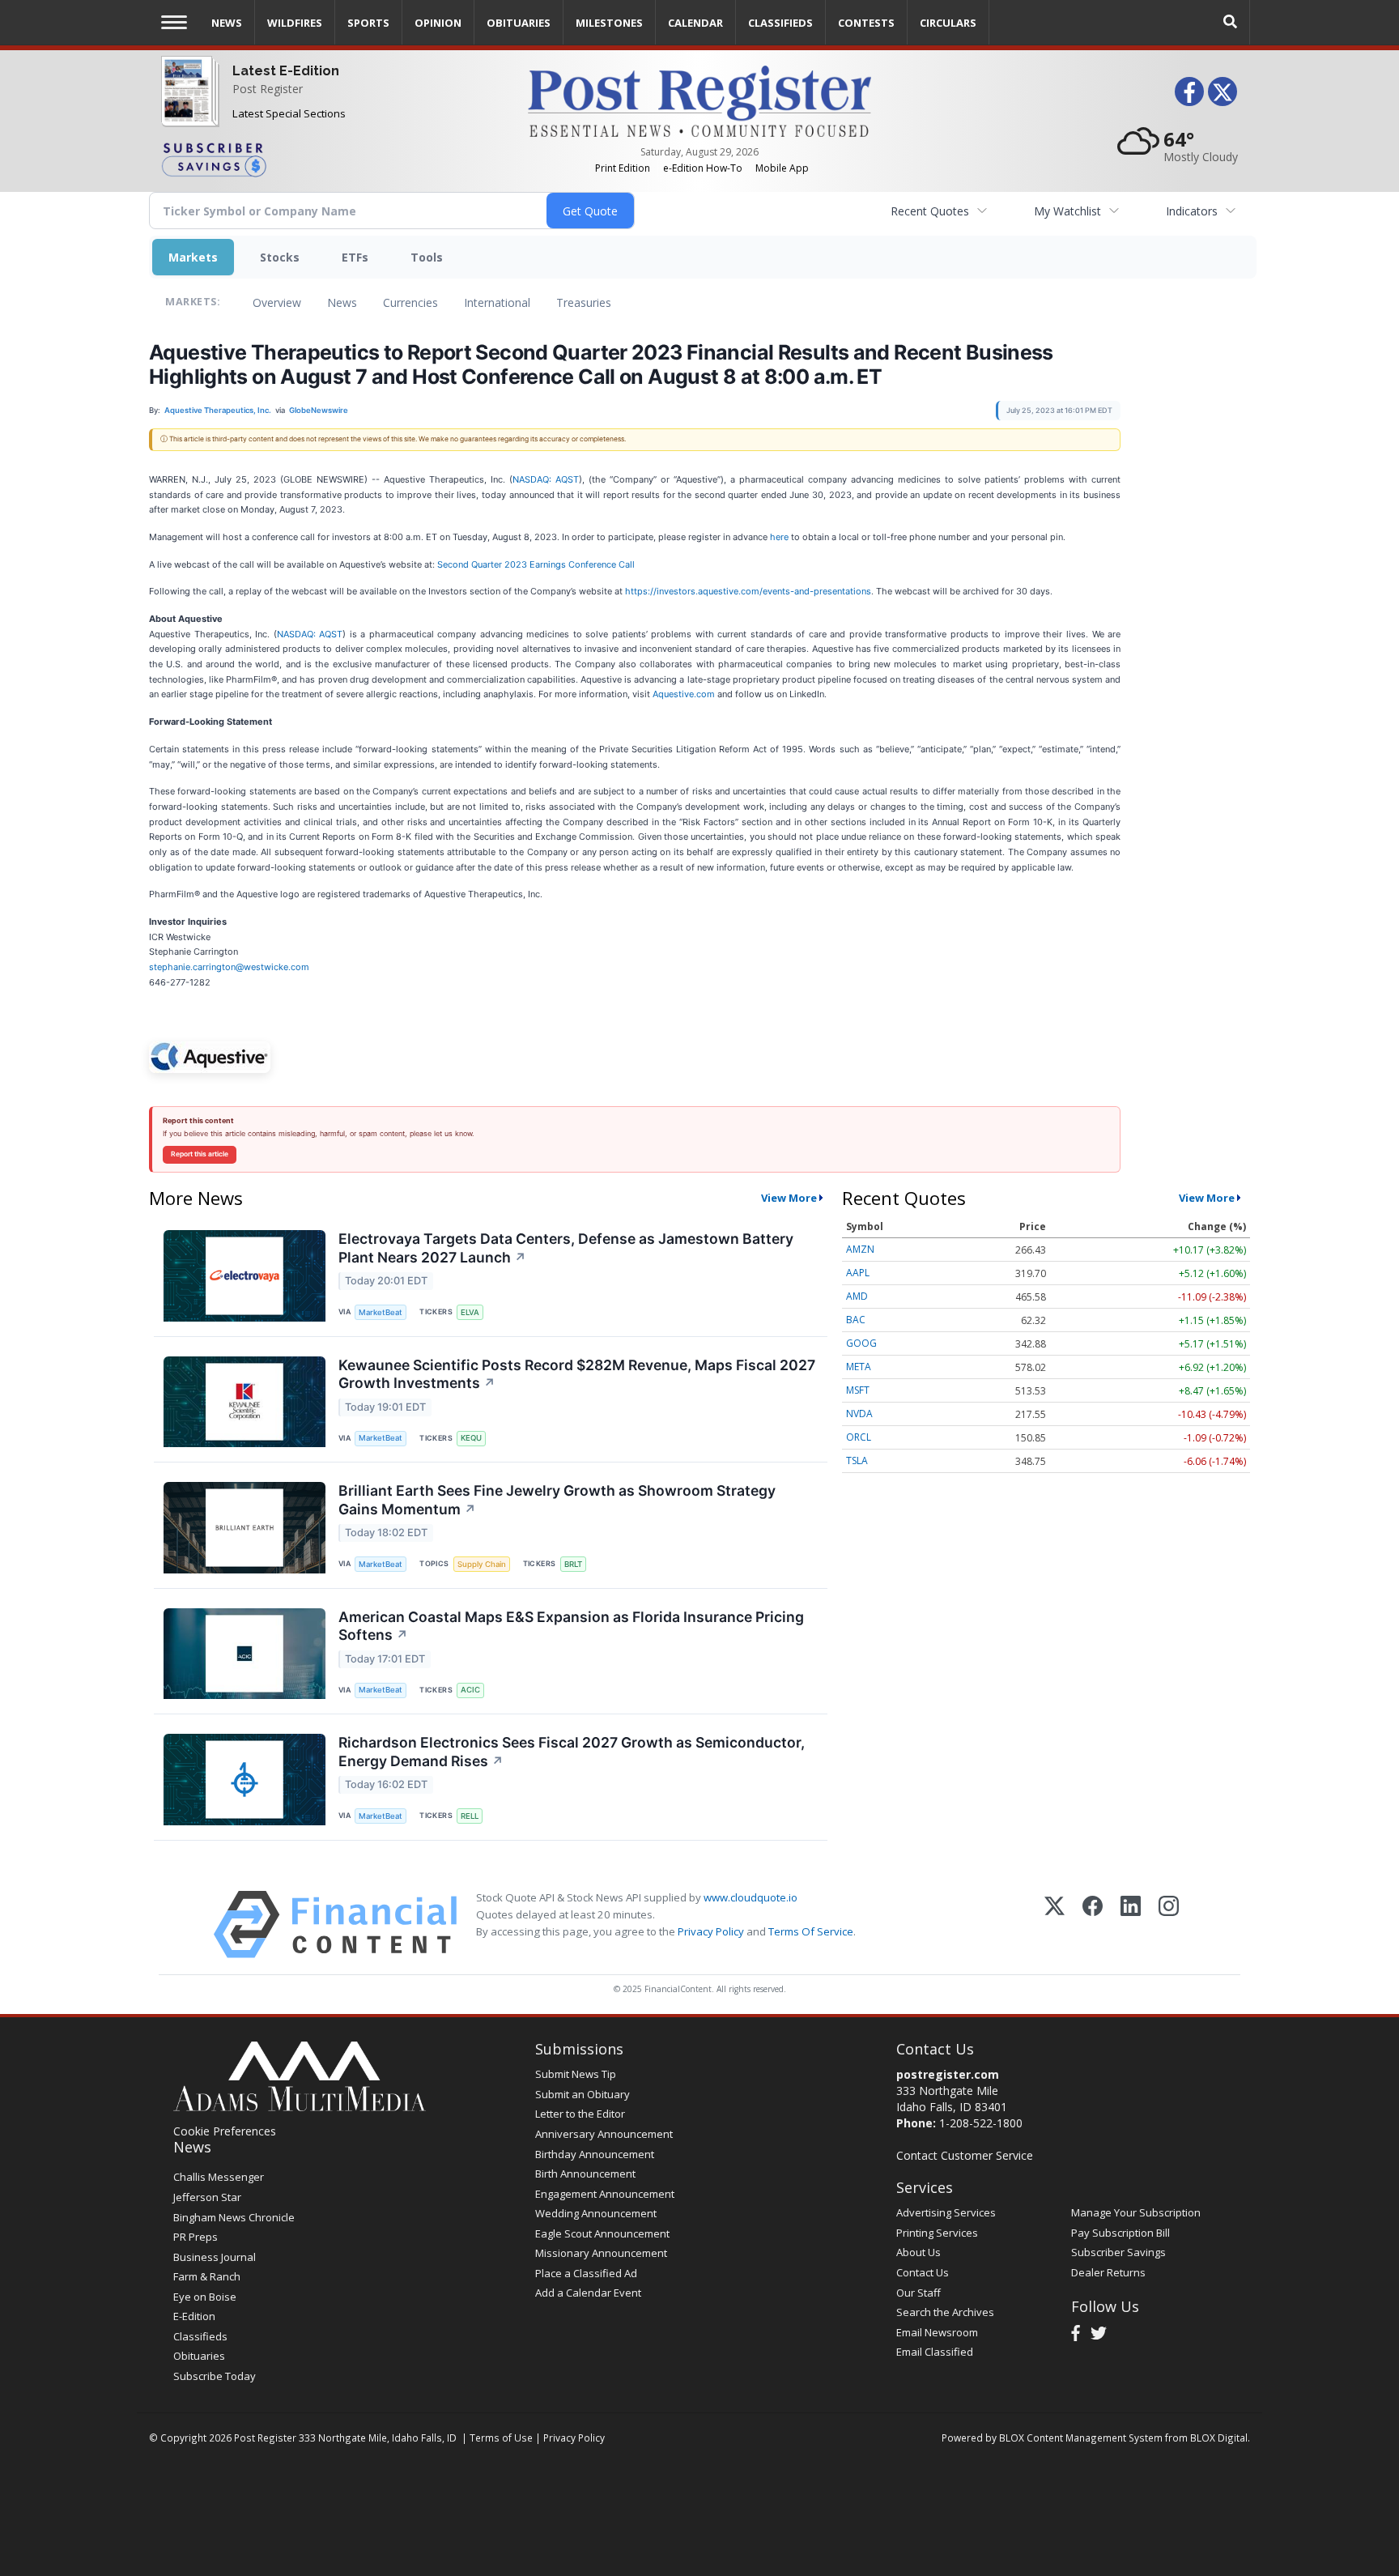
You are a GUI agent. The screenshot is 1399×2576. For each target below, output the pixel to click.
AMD (857, 1296)
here (779, 537)
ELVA (470, 1312)
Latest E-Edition (286, 71)
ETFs (355, 257)
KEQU (471, 1438)
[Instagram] (1169, 1925)
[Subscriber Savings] (332, 159)
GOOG (861, 1343)
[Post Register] (187, 106)
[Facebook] (1093, 1925)
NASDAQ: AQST (546, 479)
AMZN (860, 1249)
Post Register (268, 89)
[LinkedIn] (1131, 1925)
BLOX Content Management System (1081, 2438)
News (342, 302)
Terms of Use (501, 2438)
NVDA (859, 1414)
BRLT (573, 1564)
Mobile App (782, 168)
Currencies (410, 302)
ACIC (470, 1690)
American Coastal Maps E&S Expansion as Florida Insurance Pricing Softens (571, 1626)
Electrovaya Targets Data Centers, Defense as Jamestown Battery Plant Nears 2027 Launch (566, 1248)
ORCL (859, 1437)
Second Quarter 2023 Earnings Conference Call (536, 564)
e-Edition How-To (703, 168)
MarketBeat (381, 1312)
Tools (427, 257)
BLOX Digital (1219, 2438)
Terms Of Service (811, 1931)
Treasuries (584, 302)
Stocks (280, 257)
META (859, 1367)
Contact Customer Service (965, 2155)
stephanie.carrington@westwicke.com (229, 967)
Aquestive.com (684, 694)
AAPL (858, 1273)
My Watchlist (1067, 211)
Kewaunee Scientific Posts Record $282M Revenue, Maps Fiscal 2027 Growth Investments (577, 1374)
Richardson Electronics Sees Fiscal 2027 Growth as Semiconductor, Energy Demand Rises (572, 1752)
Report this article (200, 1154)
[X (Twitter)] (1055, 1925)
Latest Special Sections (289, 113)
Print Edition (623, 168)
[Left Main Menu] (174, 22)
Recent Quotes (930, 211)
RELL (470, 1816)
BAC (856, 1320)
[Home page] (699, 100)
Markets (193, 257)
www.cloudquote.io (751, 1897)
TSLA (857, 1460)
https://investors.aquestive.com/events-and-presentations (748, 591)
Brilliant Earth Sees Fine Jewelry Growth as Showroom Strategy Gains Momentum (557, 1500)
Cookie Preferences (225, 2131)
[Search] (1231, 22)
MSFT (858, 1390)
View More (789, 1198)
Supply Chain (482, 1564)
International (497, 302)
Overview (277, 302)
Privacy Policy (711, 1931)
